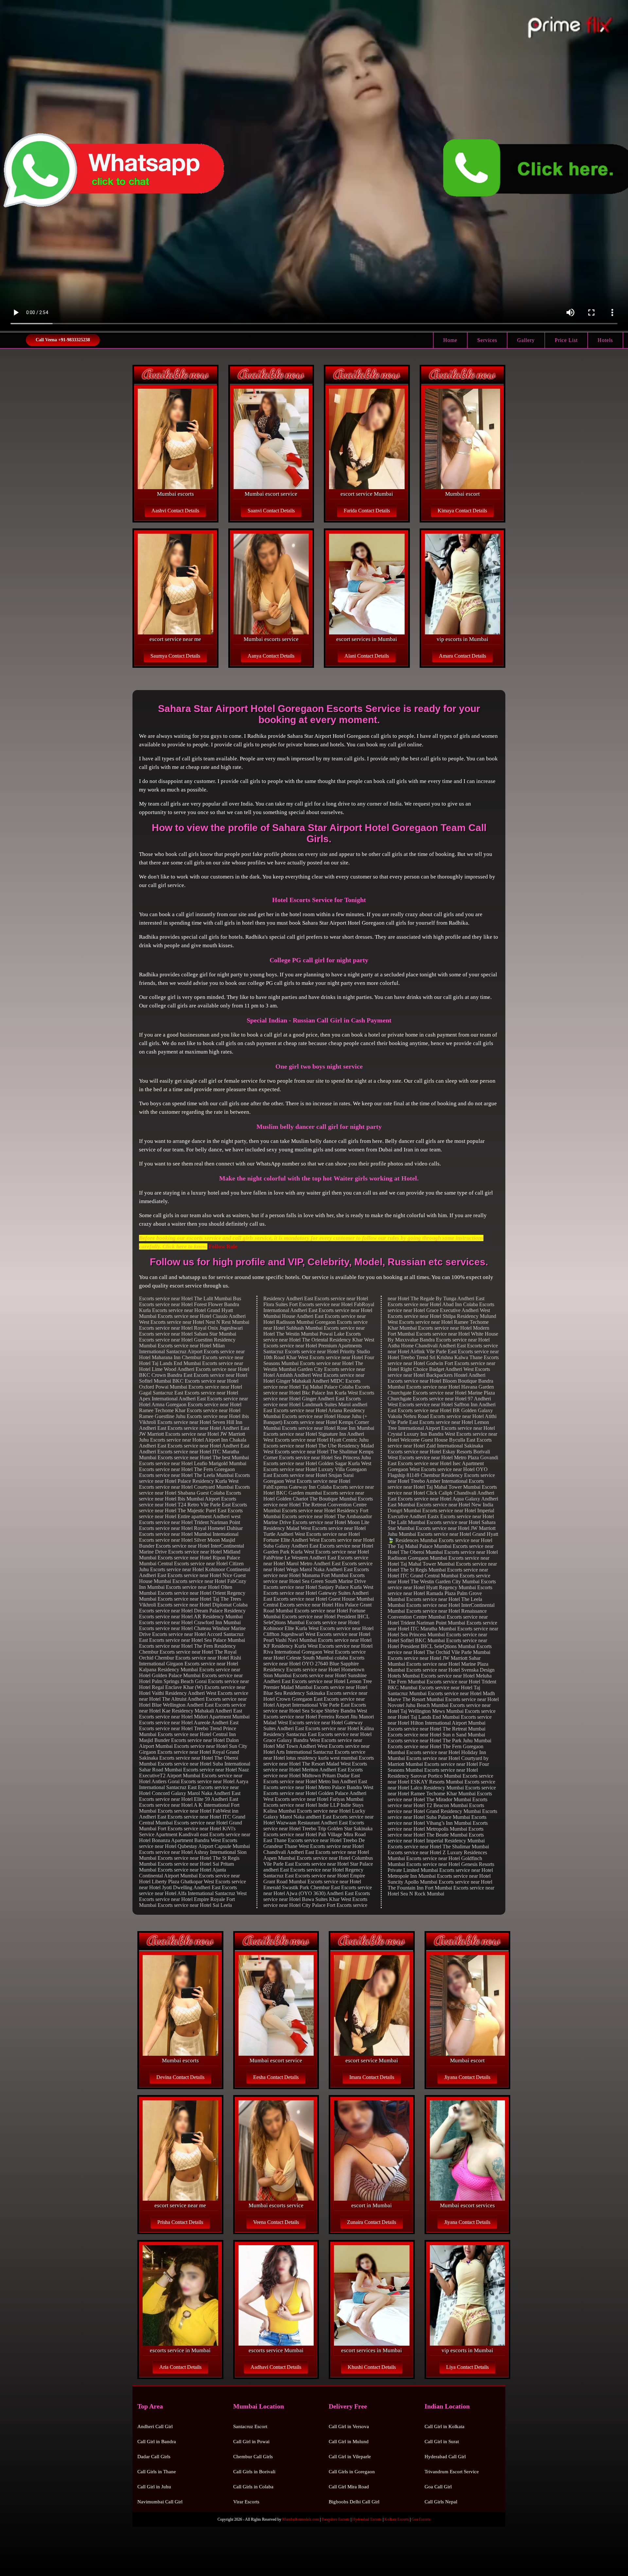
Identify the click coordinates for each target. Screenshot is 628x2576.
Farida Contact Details (367, 511)
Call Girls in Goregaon (352, 2472)
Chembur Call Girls (253, 2457)
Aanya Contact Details (271, 656)
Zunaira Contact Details (372, 2222)
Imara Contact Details (372, 2077)
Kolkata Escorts (397, 2519)
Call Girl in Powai (251, 2442)
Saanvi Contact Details (271, 511)
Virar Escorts (246, 2502)
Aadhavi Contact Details (276, 2367)
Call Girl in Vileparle (350, 2457)
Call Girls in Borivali (254, 2472)
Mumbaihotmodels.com (301, 2519)
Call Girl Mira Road (349, 2487)
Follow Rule (222, 1246)
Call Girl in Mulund (349, 2442)
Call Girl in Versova (349, 2426)
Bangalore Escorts (336, 2519)
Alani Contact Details (367, 656)
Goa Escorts (421, 2519)
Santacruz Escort (250, 2426)
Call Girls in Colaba (253, 2487)
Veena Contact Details (276, 2222)
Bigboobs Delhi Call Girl (354, 2502)
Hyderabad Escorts (367, 2519)
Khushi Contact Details (372, 2367)
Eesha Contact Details (276, 2077)
